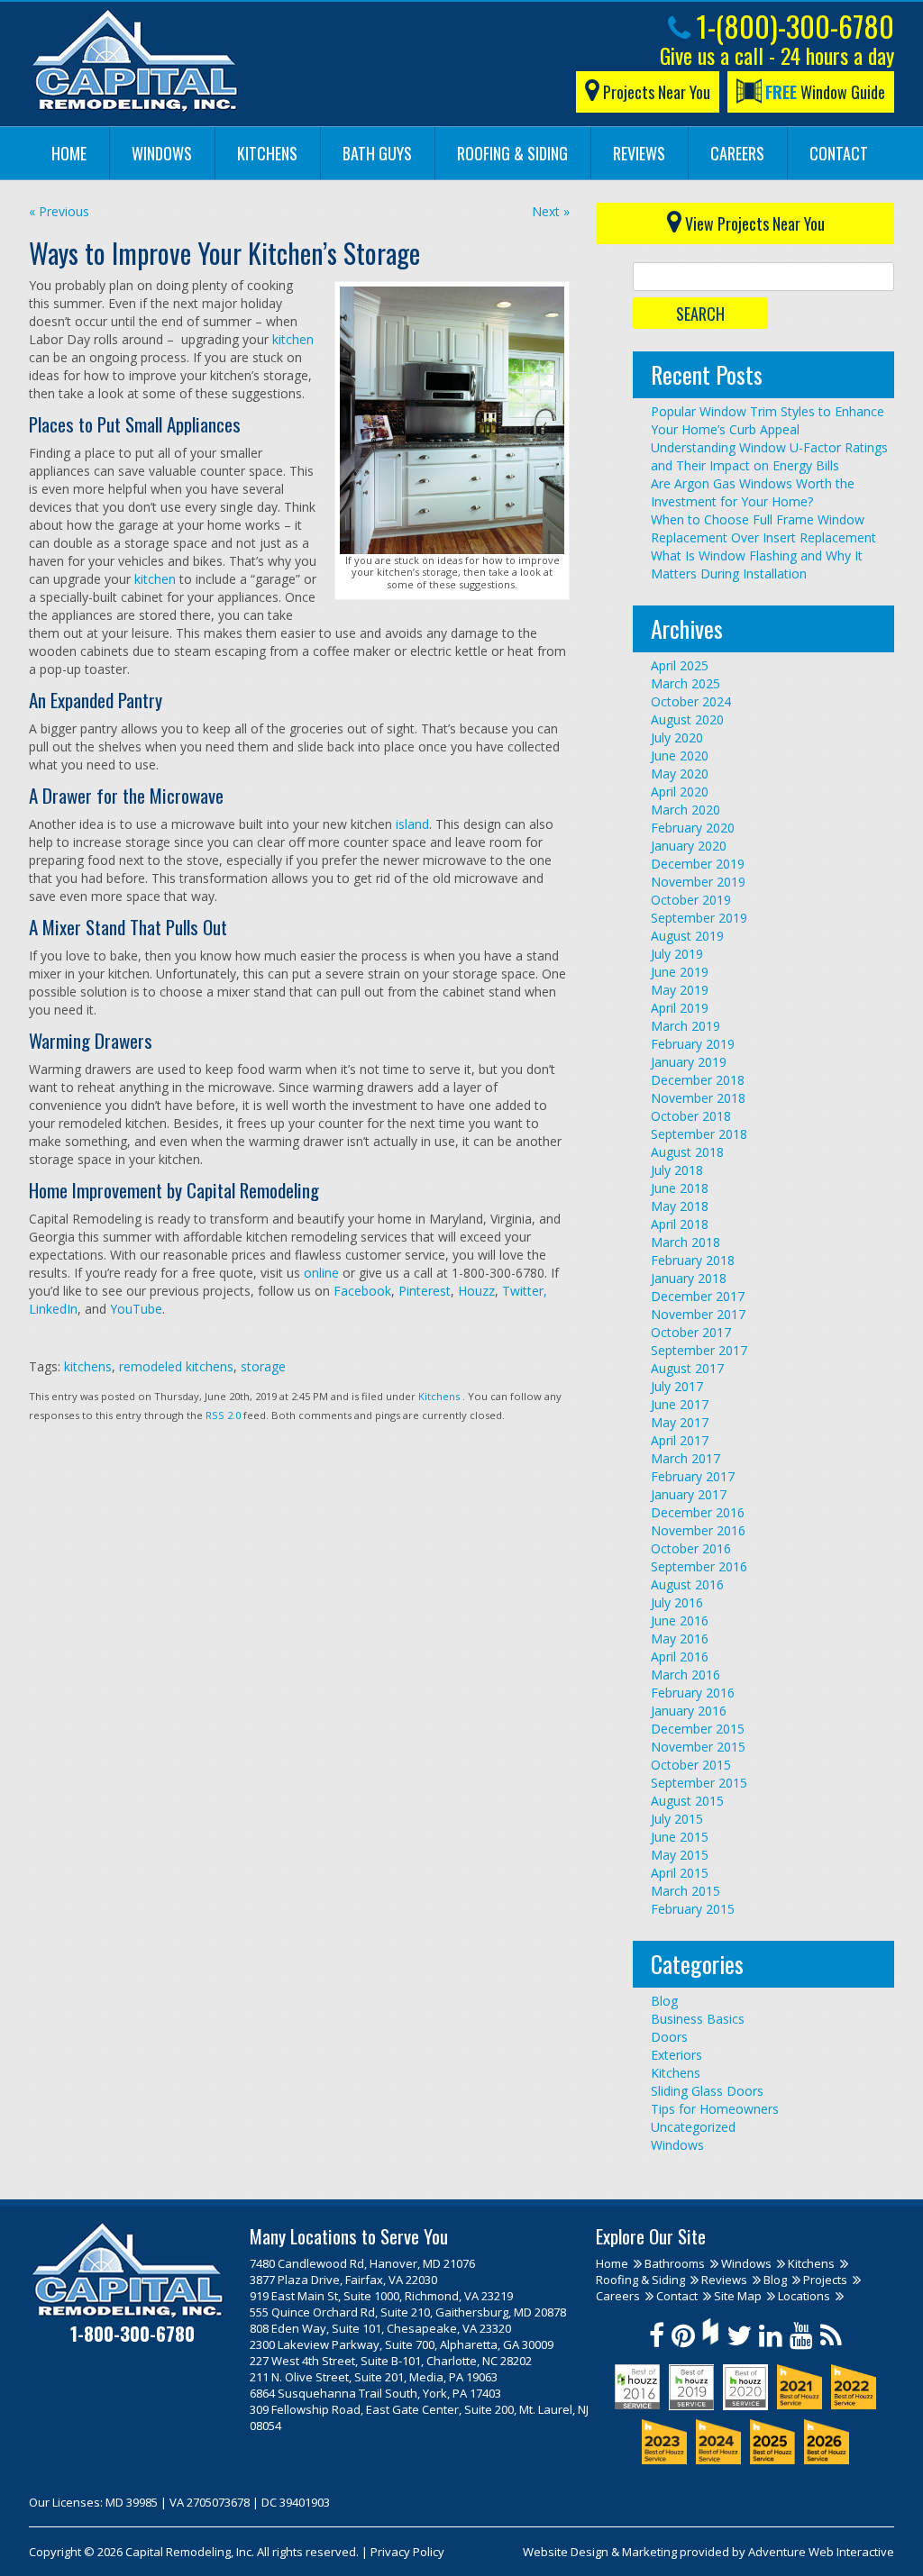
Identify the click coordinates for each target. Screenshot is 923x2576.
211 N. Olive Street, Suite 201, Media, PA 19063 (374, 2377)
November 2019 (698, 882)
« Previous (59, 211)
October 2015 (691, 1765)
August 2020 (687, 719)
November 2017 (698, 1314)
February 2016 (693, 1693)
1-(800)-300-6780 (792, 26)
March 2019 (685, 1026)
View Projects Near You (753, 223)
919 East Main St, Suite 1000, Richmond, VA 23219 (381, 2296)
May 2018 (680, 1206)
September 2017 (699, 1350)
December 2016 (698, 1512)
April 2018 (680, 1224)
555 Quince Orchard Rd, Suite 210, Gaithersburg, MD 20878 (408, 2312)
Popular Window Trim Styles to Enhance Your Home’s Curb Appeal (768, 420)
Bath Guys (377, 153)
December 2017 (698, 1296)
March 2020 (685, 810)
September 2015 (699, 1783)
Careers (737, 153)
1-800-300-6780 (133, 2333)
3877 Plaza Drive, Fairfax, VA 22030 (343, 2280)
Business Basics (698, 2019)
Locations (804, 2296)
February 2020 (693, 828)
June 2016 (680, 1620)
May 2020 (680, 774)
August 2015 (687, 1801)
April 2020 (680, 792)
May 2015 (680, 1855)
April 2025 (680, 665)
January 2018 (689, 1278)
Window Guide (825, 92)
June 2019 (680, 972)
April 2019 (680, 1008)
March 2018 (685, 1242)
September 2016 (699, 1566)
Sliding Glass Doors (707, 2091)
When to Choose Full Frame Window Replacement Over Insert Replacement (763, 528)
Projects (825, 2280)
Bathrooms (675, 2263)
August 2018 (687, 1152)
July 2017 (677, 1386)
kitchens (88, 1366)
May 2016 (680, 1638)
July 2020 (677, 737)
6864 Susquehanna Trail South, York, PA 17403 (375, 2393)
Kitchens (267, 153)
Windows (162, 153)
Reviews (639, 153)
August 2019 (687, 936)
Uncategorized (693, 2127)
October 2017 (691, 1332)
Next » (551, 211)
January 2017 (689, 1494)
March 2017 (685, 1458)
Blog (664, 2001)
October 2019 (691, 900)
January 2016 (689, 1711)
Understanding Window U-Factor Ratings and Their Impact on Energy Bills (769, 456)
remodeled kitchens (176, 1366)
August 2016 (687, 1584)
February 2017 (693, 1476)
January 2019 (689, 1062)
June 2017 (680, 1404)
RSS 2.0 (223, 1415)
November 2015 (698, 1747)
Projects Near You (655, 92)
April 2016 (680, 1657)
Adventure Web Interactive (821, 2552)
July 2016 (677, 1602)
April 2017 (680, 1440)
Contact (839, 153)
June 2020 (680, 756)
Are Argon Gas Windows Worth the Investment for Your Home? (753, 492)
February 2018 (693, 1260)
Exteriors (676, 2055)
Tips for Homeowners (715, 2109)
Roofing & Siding (512, 153)
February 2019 (693, 1044)
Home (69, 153)
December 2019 (698, 864)
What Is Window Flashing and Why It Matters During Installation (757, 564)
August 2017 (687, 1368)
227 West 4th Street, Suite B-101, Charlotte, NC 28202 (391, 2361)
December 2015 (698, 1729)
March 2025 (685, 683)
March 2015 (685, 1891)
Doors (669, 2037)
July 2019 (677, 954)
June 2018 (680, 1188)
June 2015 (680, 1837)
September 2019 (699, 918)
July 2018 (677, 1170)
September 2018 (699, 1134)
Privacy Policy (407, 2552)
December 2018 (698, 1080)
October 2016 (691, 1548)
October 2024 (691, 701)
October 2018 (691, 1116)
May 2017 (680, 1422)
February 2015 (693, 1909)
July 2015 (677, 1819)
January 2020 (689, 846)
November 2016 (698, 1530)
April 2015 (680, 1873)
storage (263, 1366)
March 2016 (685, 1675)
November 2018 (698, 1098)
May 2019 (680, 990)
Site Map (738, 2296)
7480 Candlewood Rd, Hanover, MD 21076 (362, 2263)
